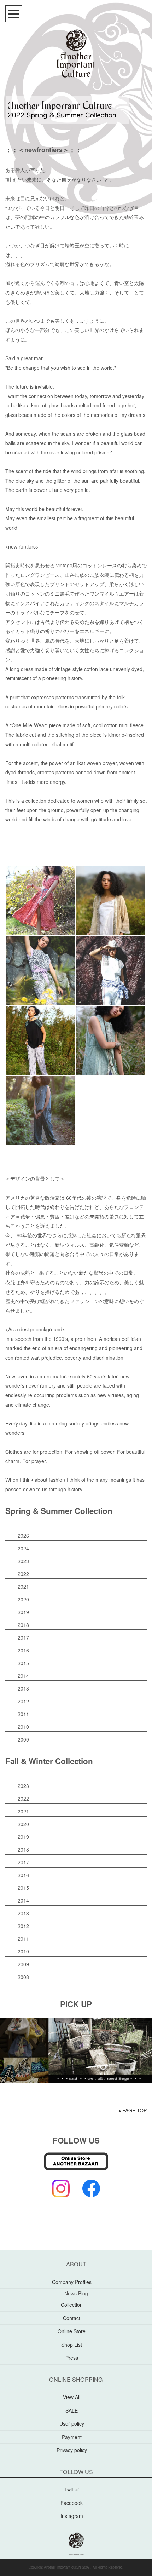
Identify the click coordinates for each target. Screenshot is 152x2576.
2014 (23, 1676)
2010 (23, 1727)
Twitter (72, 2489)
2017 (23, 1637)
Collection (72, 2305)
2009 (23, 1739)
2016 (23, 1650)
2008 (23, 1977)
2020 (23, 1599)
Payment (72, 2437)
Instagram (72, 2516)
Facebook (72, 2503)
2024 (23, 1548)
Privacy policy (72, 2450)
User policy (72, 2423)
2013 (23, 1688)
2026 (23, 1536)
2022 (23, 1574)
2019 (23, 1612)
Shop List (72, 2345)
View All (72, 2397)
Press (72, 2358)
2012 (23, 1701)
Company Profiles (72, 2282)
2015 (23, 1663)
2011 (23, 1714)
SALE (72, 2410)
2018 (23, 1625)
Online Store (72, 2331)
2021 (23, 1587)
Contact (72, 2318)
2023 (23, 1561)
